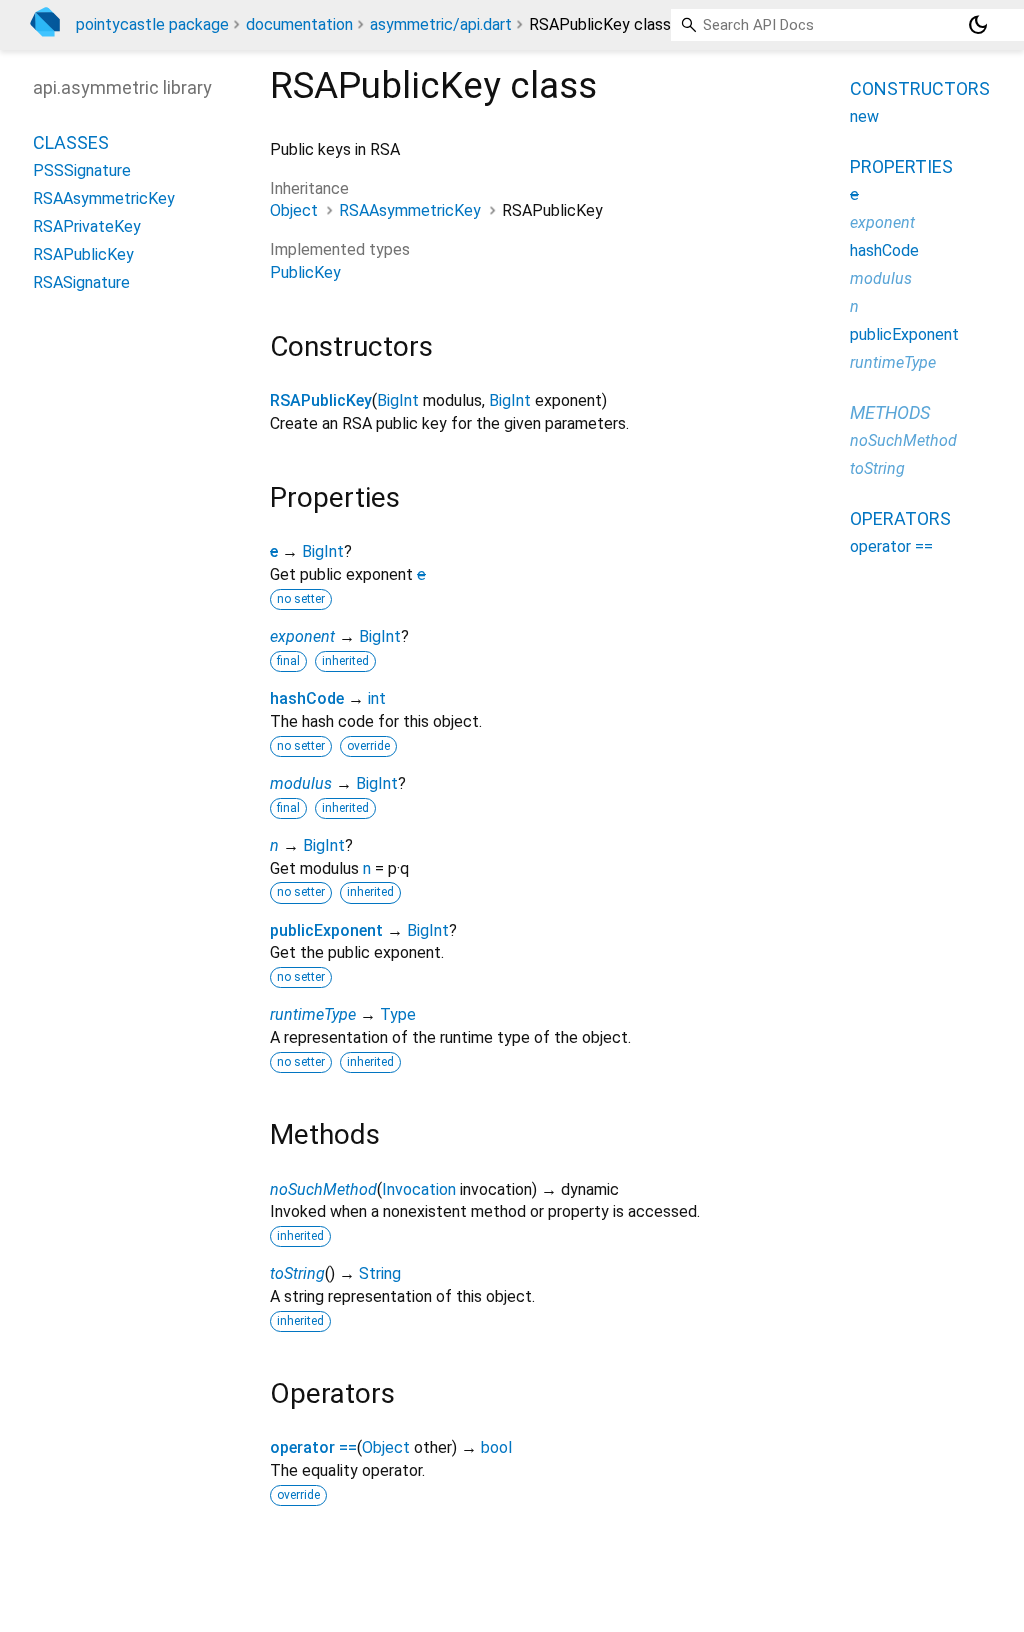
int (377, 698)
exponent (302, 636)
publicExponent (326, 930)
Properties (901, 166)
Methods (890, 412)
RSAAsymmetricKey (410, 210)
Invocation (419, 1189)
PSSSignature (82, 170)
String (380, 1273)
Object (294, 210)
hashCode (307, 698)
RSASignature (81, 282)
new (864, 116)
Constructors (920, 88)
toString (297, 1273)
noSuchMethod (323, 1189)
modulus (301, 783)
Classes (71, 142)
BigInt (398, 400)
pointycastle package (152, 24)
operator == (313, 1447)
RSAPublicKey (321, 400)
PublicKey (305, 272)
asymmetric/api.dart (441, 24)
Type (398, 1014)
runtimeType (313, 1014)
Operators (900, 518)
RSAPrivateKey (87, 226)
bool (496, 1447)
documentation (299, 24)
